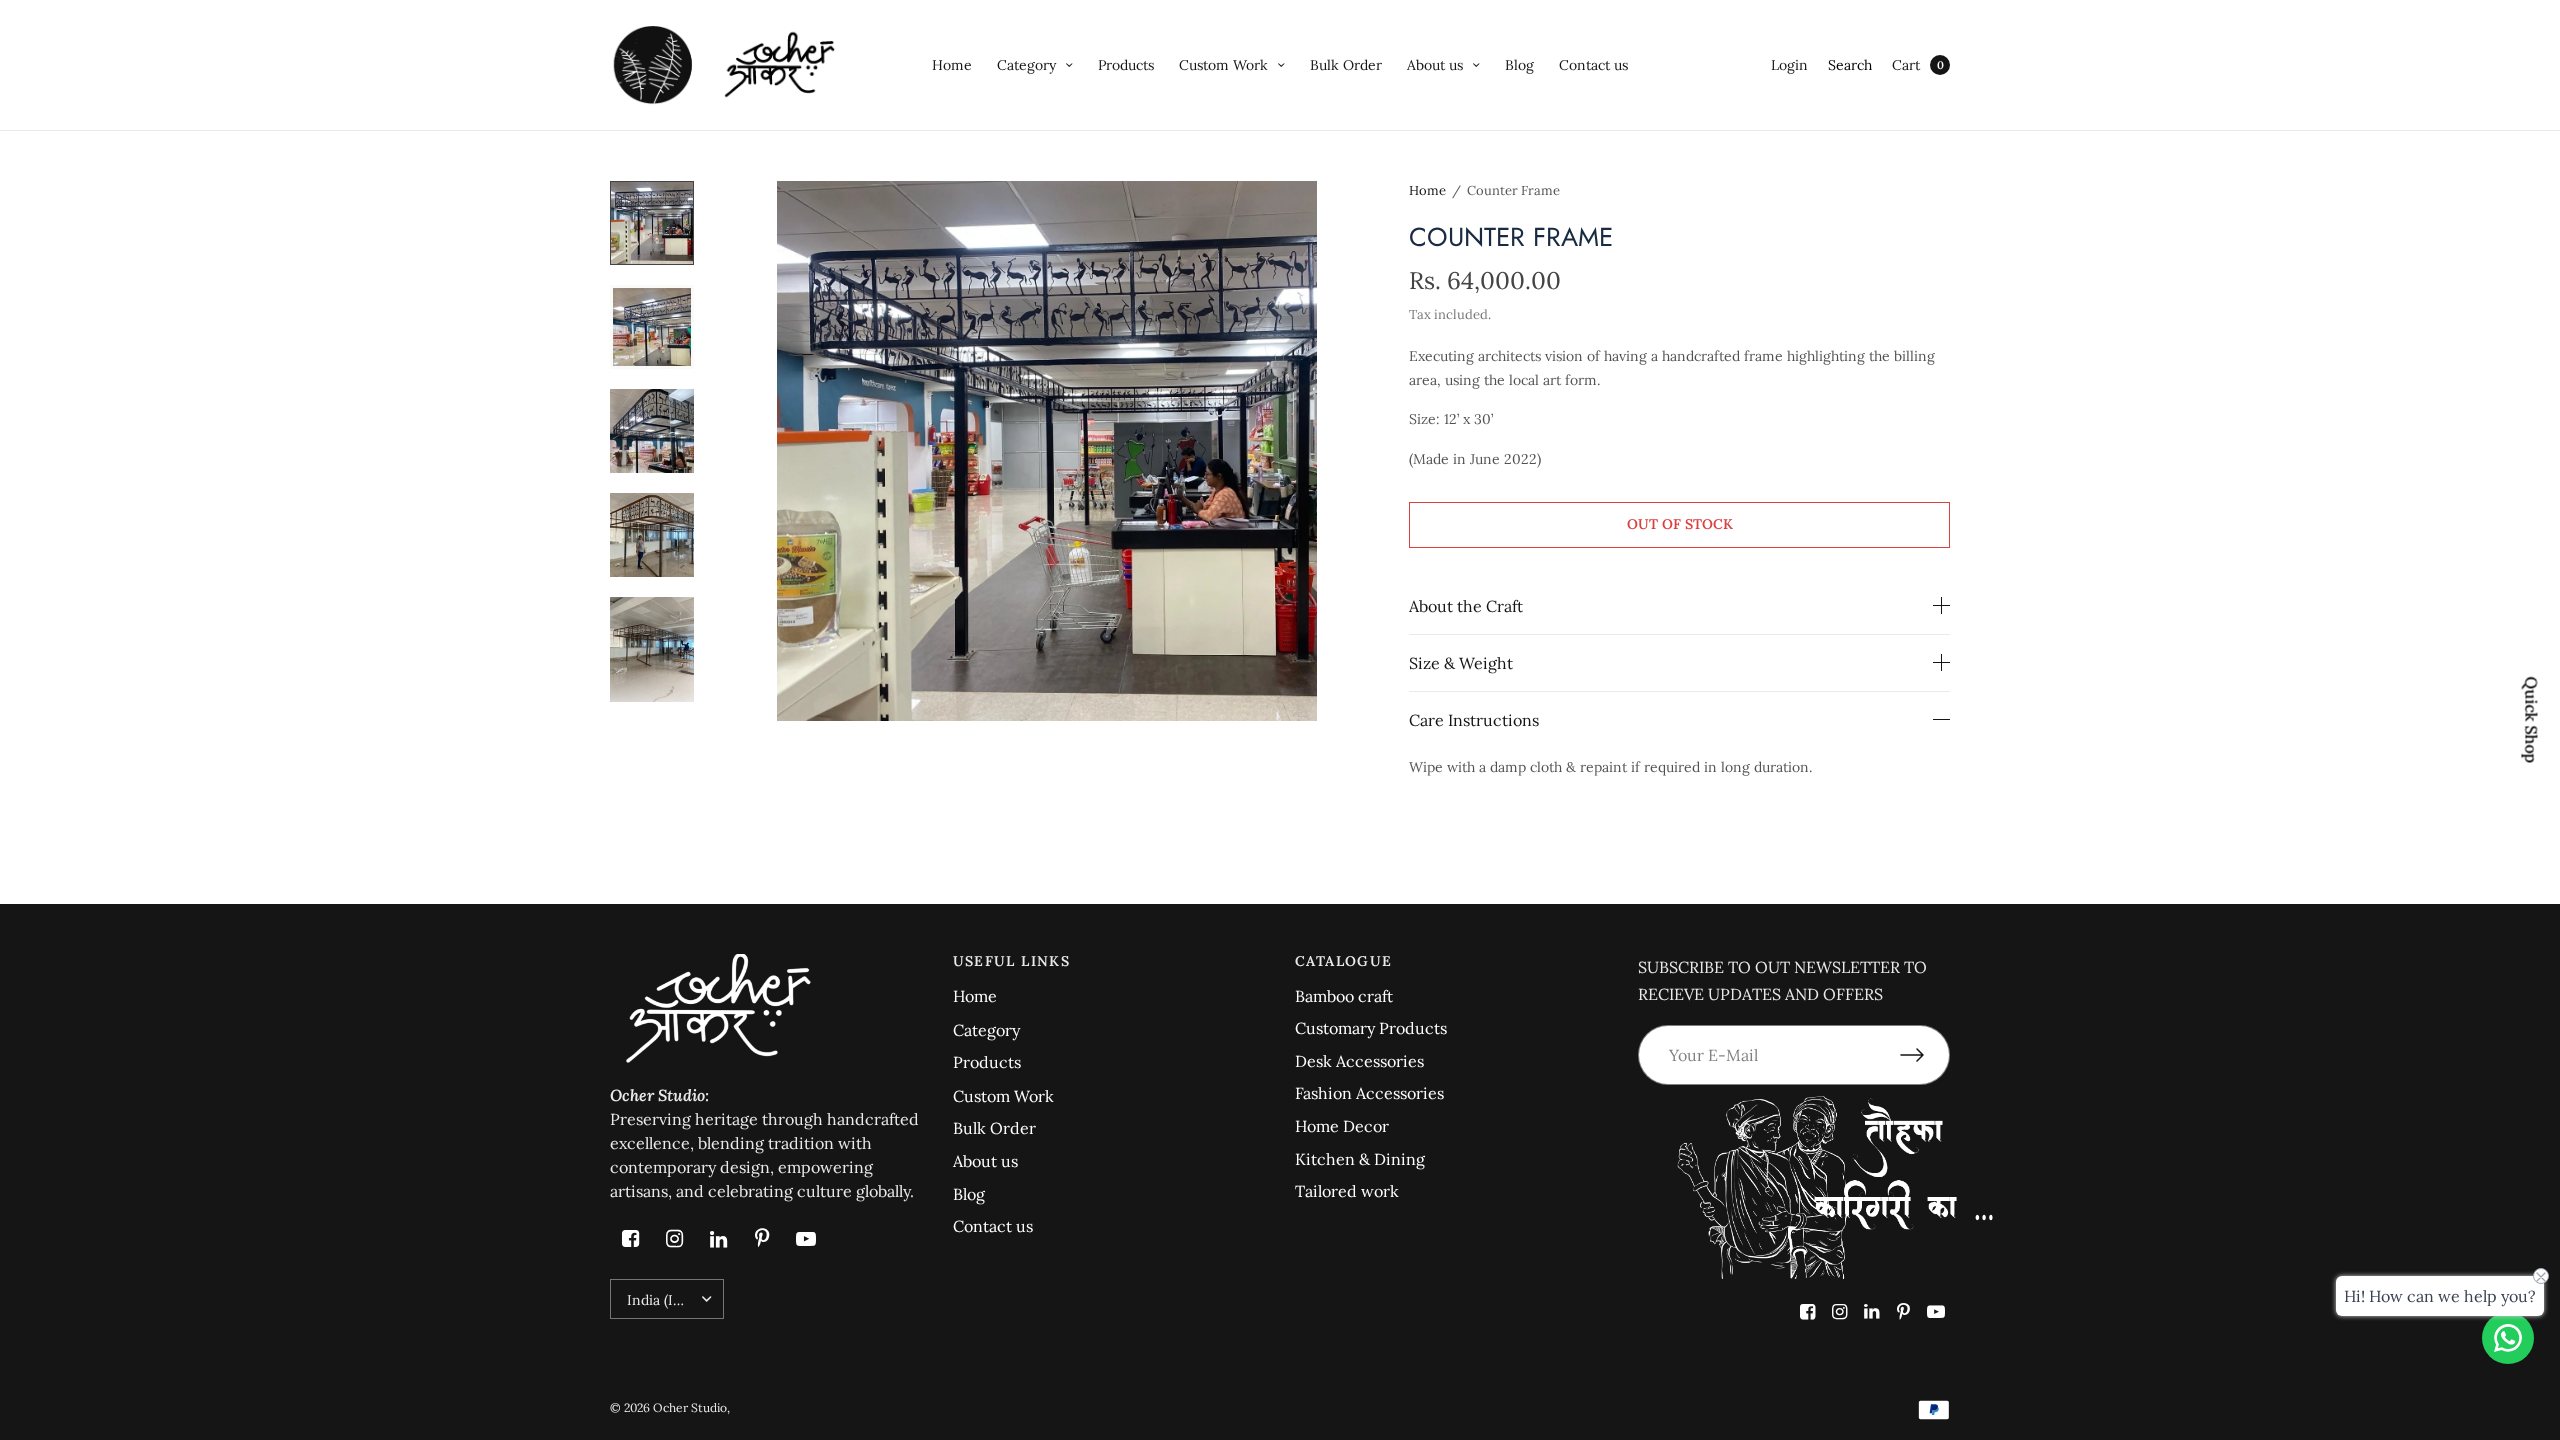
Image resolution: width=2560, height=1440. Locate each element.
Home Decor (1342, 1126)
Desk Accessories (1359, 1061)
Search (1850, 65)
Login (1789, 65)
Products (1126, 65)
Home (952, 65)
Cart (1906, 65)
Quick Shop (2532, 720)
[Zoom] (1047, 451)
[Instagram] (674, 1239)
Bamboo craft (1344, 996)
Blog (1519, 65)
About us (1435, 65)
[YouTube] (806, 1239)
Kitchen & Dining (1360, 1159)
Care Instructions (1474, 720)
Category (1026, 65)
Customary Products (1371, 1028)
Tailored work (1347, 1191)
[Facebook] (630, 1239)
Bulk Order (1346, 65)
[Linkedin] (718, 1239)
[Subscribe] (1925, 1055)
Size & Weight (1461, 663)
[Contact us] (2508, 1338)
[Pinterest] (762, 1239)
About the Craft (1466, 606)
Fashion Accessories (1369, 1093)
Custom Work (1223, 65)
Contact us (1593, 65)
